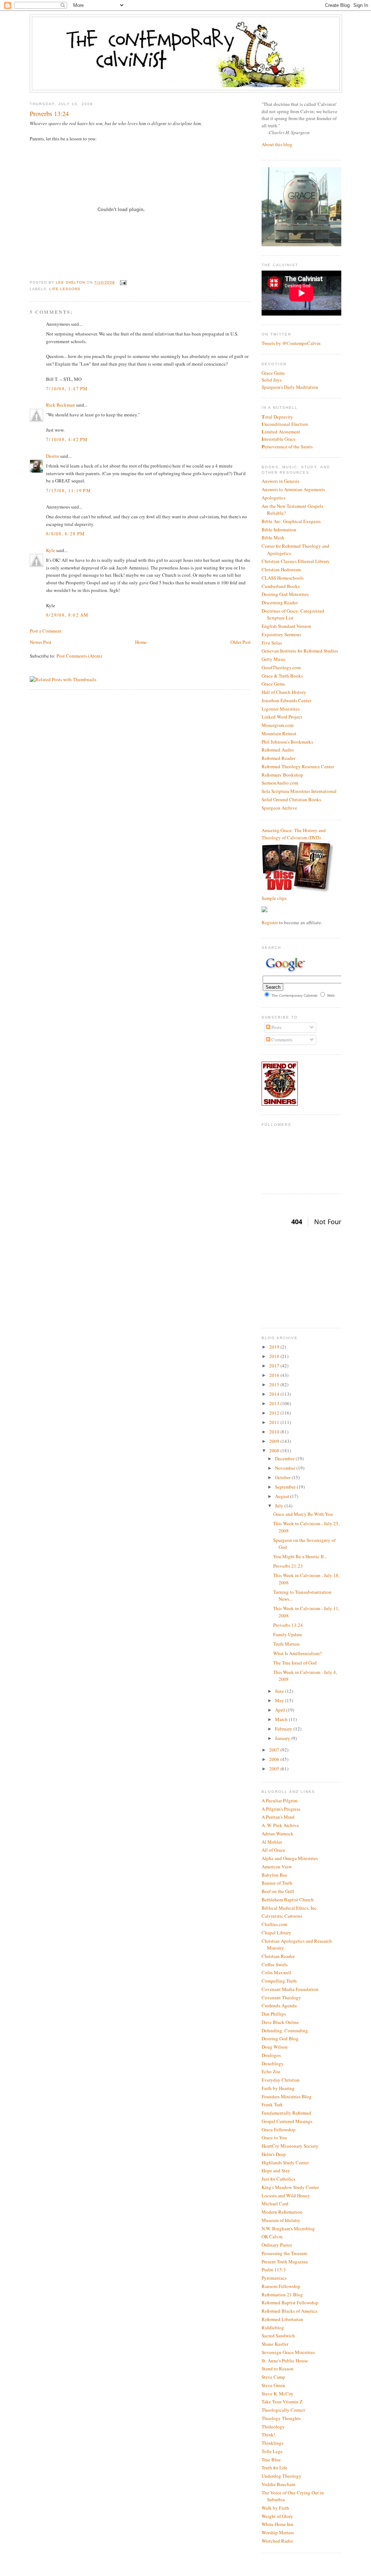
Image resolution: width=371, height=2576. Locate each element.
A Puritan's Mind (278, 1817)
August (283, 1496)
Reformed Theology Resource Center (298, 766)
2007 (275, 1750)
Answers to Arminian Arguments (293, 489)
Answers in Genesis (280, 481)
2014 (275, 1394)
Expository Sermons (281, 634)
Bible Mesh (273, 538)
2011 (275, 1422)
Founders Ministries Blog (287, 2096)
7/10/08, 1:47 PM (67, 388)
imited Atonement (281, 432)
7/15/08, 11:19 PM (68, 490)
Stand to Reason (278, 2369)
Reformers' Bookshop (282, 775)
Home (141, 642)
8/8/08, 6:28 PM (66, 534)
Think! (268, 2435)
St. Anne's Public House (285, 2361)
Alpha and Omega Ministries (290, 1858)
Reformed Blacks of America (289, 2311)
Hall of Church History (284, 692)
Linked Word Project (282, 717)
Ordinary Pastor (277, 2245)
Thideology (273, 2427)
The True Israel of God (295, 1663)
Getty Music (274, 659)
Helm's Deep (274, 2154)
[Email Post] (122, 282)
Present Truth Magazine (285, 2262)
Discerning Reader (280, 602)
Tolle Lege (272, 2451)
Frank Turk (272, 2104)
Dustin (53, 456)
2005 (275, 1769)
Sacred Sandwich (278, 2336)
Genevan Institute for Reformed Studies (300, 651)
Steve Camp (273, 2377)
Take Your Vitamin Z (282, 2402)
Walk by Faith (275, 2508)
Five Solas (272, 643)
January (283, 1738)
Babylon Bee (274, 1875)
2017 (275, 1366)
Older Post (241, 642)
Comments (281, 1040)
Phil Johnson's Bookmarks (287, 742)
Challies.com (274, 1924)
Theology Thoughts (281, 2418)
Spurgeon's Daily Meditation (290, 387)
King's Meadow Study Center (290, 2187)
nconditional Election (285, 424)
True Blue (271, 2460)
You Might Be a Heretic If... (300, 1556)
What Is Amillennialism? (297, 1653)
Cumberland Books (281, 586)
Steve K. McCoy (278, 2394)
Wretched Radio (277, 2541)
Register (270, 922)
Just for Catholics (278, 2179)
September (286, 1487)
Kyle (51, 550)
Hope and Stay (276, 2170)
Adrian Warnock (278, 1834)
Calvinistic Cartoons (282, 1916)
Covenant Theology (281, 1997)
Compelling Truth (279, 1981)
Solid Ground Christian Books (291, 799)
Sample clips (274, 898)
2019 (275, 1347)
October (283, 1477)
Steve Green (273, 2385)
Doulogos (271, 2055)
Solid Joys (272, 380)
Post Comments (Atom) (79, 656)
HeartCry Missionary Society (290, 2146)
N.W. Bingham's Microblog (288, 2229)
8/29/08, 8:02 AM (67, 615)
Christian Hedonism (281, 569)
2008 (275, 1450)
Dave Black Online (280, 2022)
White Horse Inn (278, 2524)
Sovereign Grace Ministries (288, 2352)
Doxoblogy (273, 2063)
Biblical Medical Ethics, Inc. (290, 1908)
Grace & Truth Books (282, 676)
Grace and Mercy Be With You (303, 1514)
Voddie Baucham (278, 2484)
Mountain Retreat (279, 733)
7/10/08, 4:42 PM (67, 439)
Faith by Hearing (278, 2088)
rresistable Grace (279, 439)
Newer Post (41, 642)
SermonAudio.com (280, 783)
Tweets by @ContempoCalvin (291, 343)
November (286, 1468)
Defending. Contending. (285, 2030)
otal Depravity (277, 417)
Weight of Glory (277, 2516)
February (284, 1729)
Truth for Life (274, 2468)
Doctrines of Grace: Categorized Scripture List (293, 614)
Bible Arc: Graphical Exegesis (291, 521)
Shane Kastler (275, 2344)
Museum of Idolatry (281, 2220)
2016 (275, 1375)
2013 (275, 1403)
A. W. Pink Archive (280, 1825)
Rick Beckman (61, 405)
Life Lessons (65, 289)
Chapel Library (276, 1933)
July (280, 1506)
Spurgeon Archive (279, 808)
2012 (275, 1413)
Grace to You (274, 2137)
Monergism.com (278, 725)
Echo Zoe (271, 2071)
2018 (275, 1356)
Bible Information (279, 530)
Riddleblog (273, 2328)
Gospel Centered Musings (287, 2121)
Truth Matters (286, 1644)
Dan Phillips (274, 2014)
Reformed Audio (278, 750)
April (281, 1710)
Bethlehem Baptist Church (288, 1900)
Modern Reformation (282, 2212)
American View (277, 1867)
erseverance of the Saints (287, 447)
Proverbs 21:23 (288, 1566)
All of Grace (273, 1850)
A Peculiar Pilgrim (280, 1801)
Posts (276, 1027)
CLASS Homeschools (283, 578)
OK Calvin (272, 2236)
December (285, 1458)
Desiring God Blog (280, 2038)
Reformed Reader (278, 758)
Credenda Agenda (279, 2005)
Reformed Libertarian (282, 2319)
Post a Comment (46, 631)
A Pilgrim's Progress (281, 1809)
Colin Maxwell (276, 1972)
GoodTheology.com (281, 667)
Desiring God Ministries (285, 594)
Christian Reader (278, 1956)
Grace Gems (273, 373)
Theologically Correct (283, 2410)
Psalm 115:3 (274, 2270)
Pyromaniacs (274, 2278)
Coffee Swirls (275, 1964)
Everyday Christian (281, 2080)
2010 (275, 1432)
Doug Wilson (275, 2047)
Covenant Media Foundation (290, 1989)
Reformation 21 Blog (282, 2295)
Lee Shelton (71, 282)
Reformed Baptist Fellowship (290, 2303)
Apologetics (274, 498)
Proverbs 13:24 (288, 1625)
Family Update (288, 1634)
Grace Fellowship (279, 2129)
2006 (275, 1759)
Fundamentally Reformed (286, 2113)
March (282, 1719)
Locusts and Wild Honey (286, 2196)
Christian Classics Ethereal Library (296, 561)
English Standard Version (286, 626)
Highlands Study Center (285, 2163)
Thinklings (272, 2443)
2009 (275, 1441)
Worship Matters (278, 2532)
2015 (275, 1384)
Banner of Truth (277, 1883)
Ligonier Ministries (281, 709)
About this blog (277, 144)
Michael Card (275, 2203)
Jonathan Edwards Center (286, 700)
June (280, 1691)
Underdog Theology (282, 2476)
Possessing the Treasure (284, 2253)
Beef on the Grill (278, 1891)
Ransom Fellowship (281, 2286)
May (280, 1700)
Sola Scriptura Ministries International (299, 791)
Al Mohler (272, 1842)
